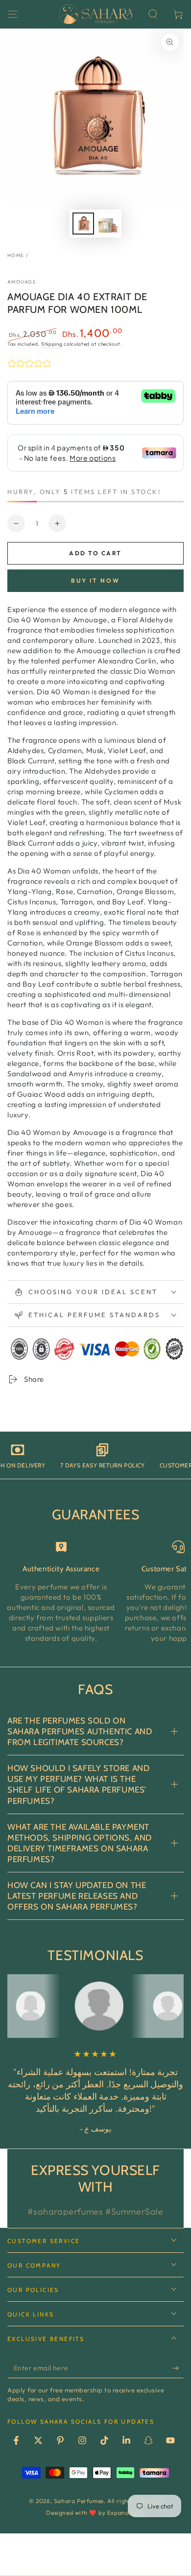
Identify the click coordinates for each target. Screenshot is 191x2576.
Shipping (52, 344)
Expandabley (126, 2513)
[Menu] (13, 14)
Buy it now (95, 580)
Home (16, 255)
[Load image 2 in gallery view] (108, 224)
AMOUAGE (22, 282)
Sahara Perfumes (79, 2501)
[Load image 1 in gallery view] (83, 224)
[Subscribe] (178, 2368)
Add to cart (95, 553)
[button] (153, 14)
